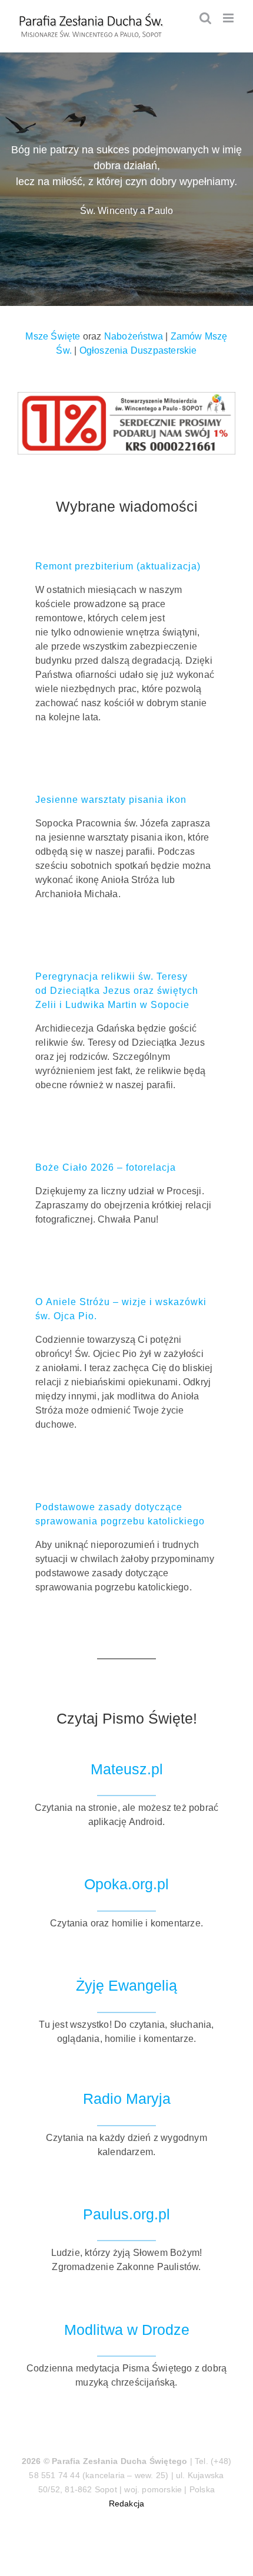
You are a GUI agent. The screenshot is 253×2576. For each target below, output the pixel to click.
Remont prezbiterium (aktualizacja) (118, 566)
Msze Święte (53, 336)
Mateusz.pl (127, 1769)
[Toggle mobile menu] (229, 18)
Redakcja (127, 2503)
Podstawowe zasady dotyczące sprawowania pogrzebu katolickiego (120, 1514)
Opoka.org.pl (126, 1884)
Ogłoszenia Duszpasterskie (138, 350)
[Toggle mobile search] (205, 18)
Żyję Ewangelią (126, 1986)
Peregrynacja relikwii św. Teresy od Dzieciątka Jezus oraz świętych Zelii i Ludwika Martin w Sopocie (117, 991)
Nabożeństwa (134, 336)
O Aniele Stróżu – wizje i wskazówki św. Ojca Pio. (121, 1309)
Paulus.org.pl (126, 2214)
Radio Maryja (127, 2099)
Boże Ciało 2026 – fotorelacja (106, 1167)
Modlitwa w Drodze (127, 2330)
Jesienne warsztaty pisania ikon (111, 800)
